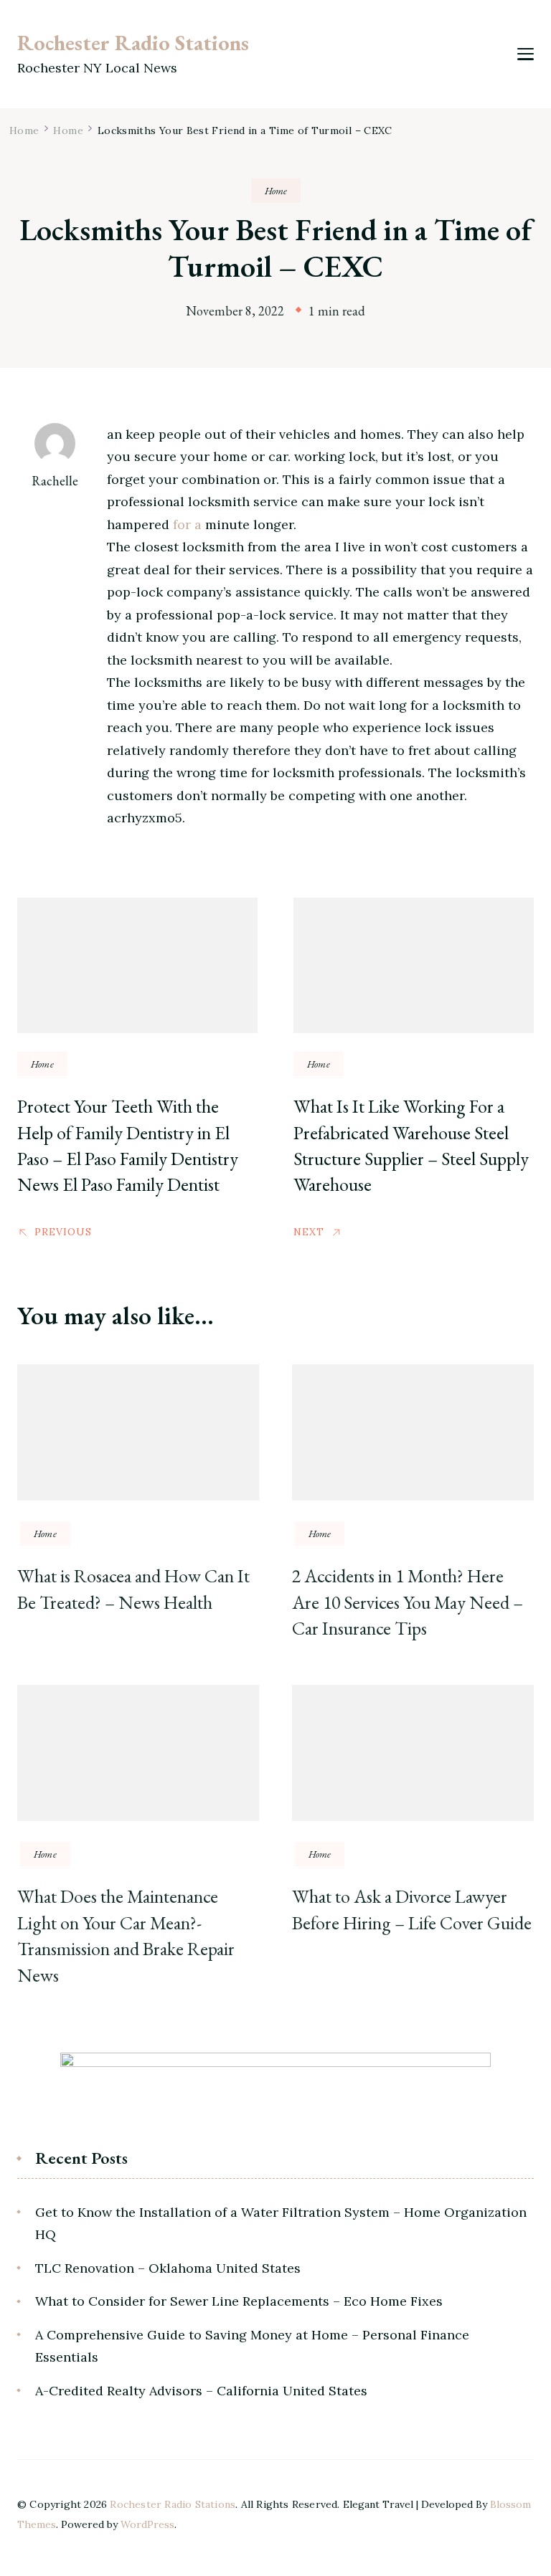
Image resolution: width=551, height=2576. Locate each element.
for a (187, 524)
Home (276, 191)
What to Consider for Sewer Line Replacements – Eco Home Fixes (239, 2301)
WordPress (147, 2524)
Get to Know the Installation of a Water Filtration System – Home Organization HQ (281, 2224)
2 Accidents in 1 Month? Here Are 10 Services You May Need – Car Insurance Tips (408, 1602)
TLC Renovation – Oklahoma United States (168, 2268)
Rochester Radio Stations (133, 43)
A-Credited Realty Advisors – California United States (201, 2391)
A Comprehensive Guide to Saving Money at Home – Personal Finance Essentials (252, 2346)
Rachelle (55, 481)
